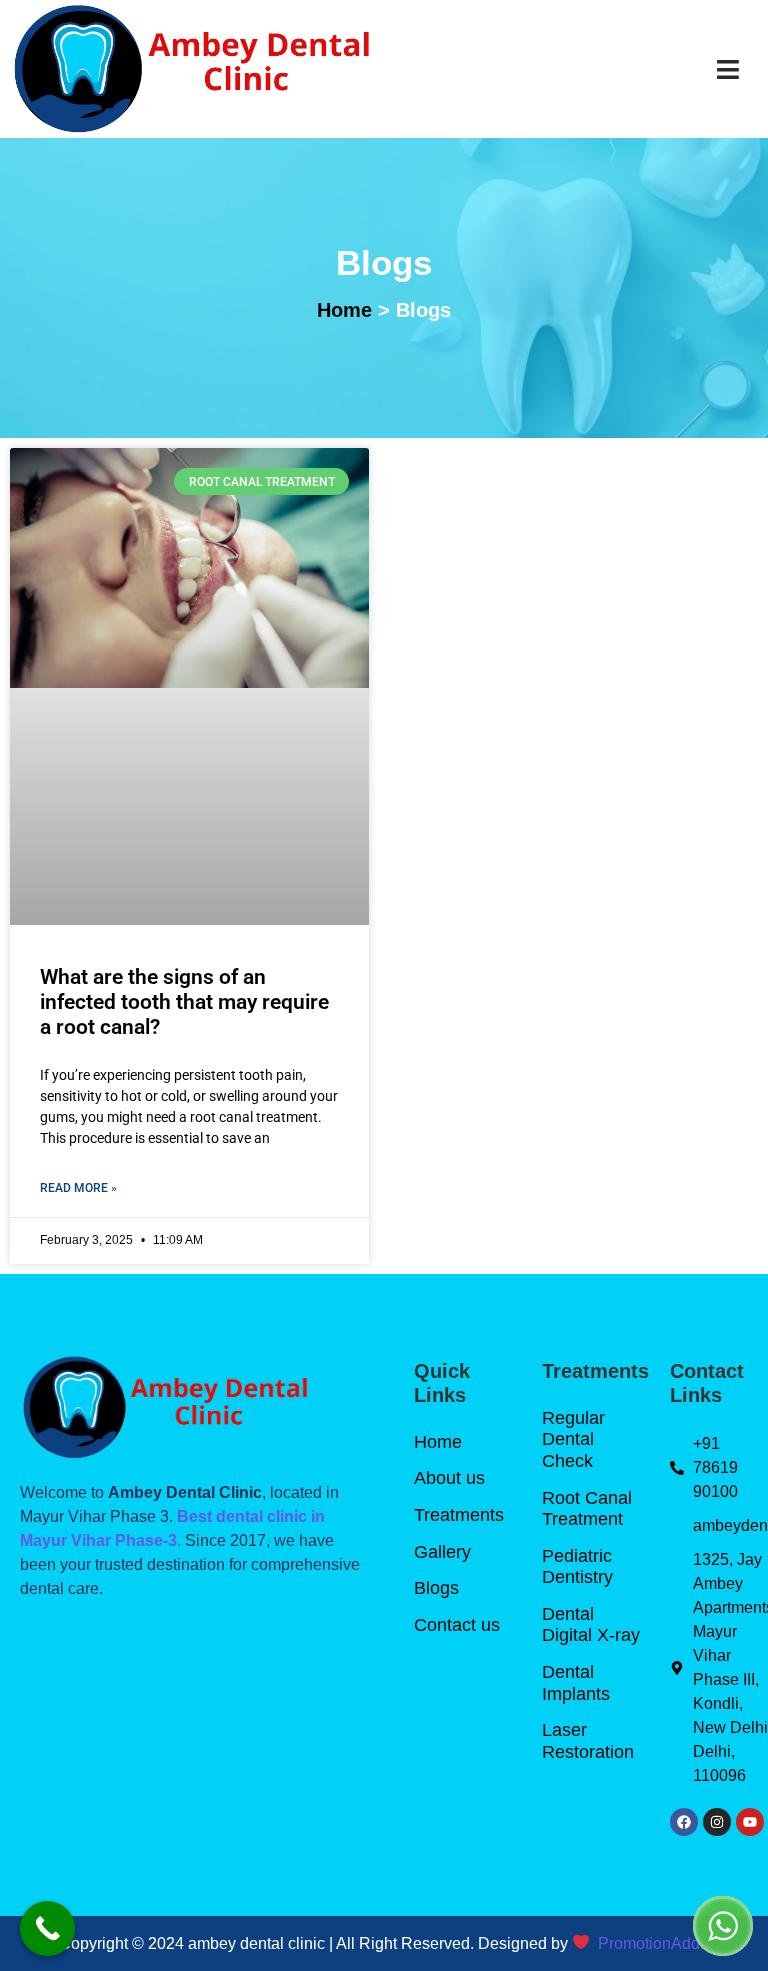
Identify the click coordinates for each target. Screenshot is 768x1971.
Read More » (78, 1188)
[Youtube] (750, 1822)
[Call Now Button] (47, 1928)
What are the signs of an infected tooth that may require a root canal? (184, 1002)
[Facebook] (684, 1822)
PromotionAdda (653, 1943)
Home (344, 310)
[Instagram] (717, 1822)
